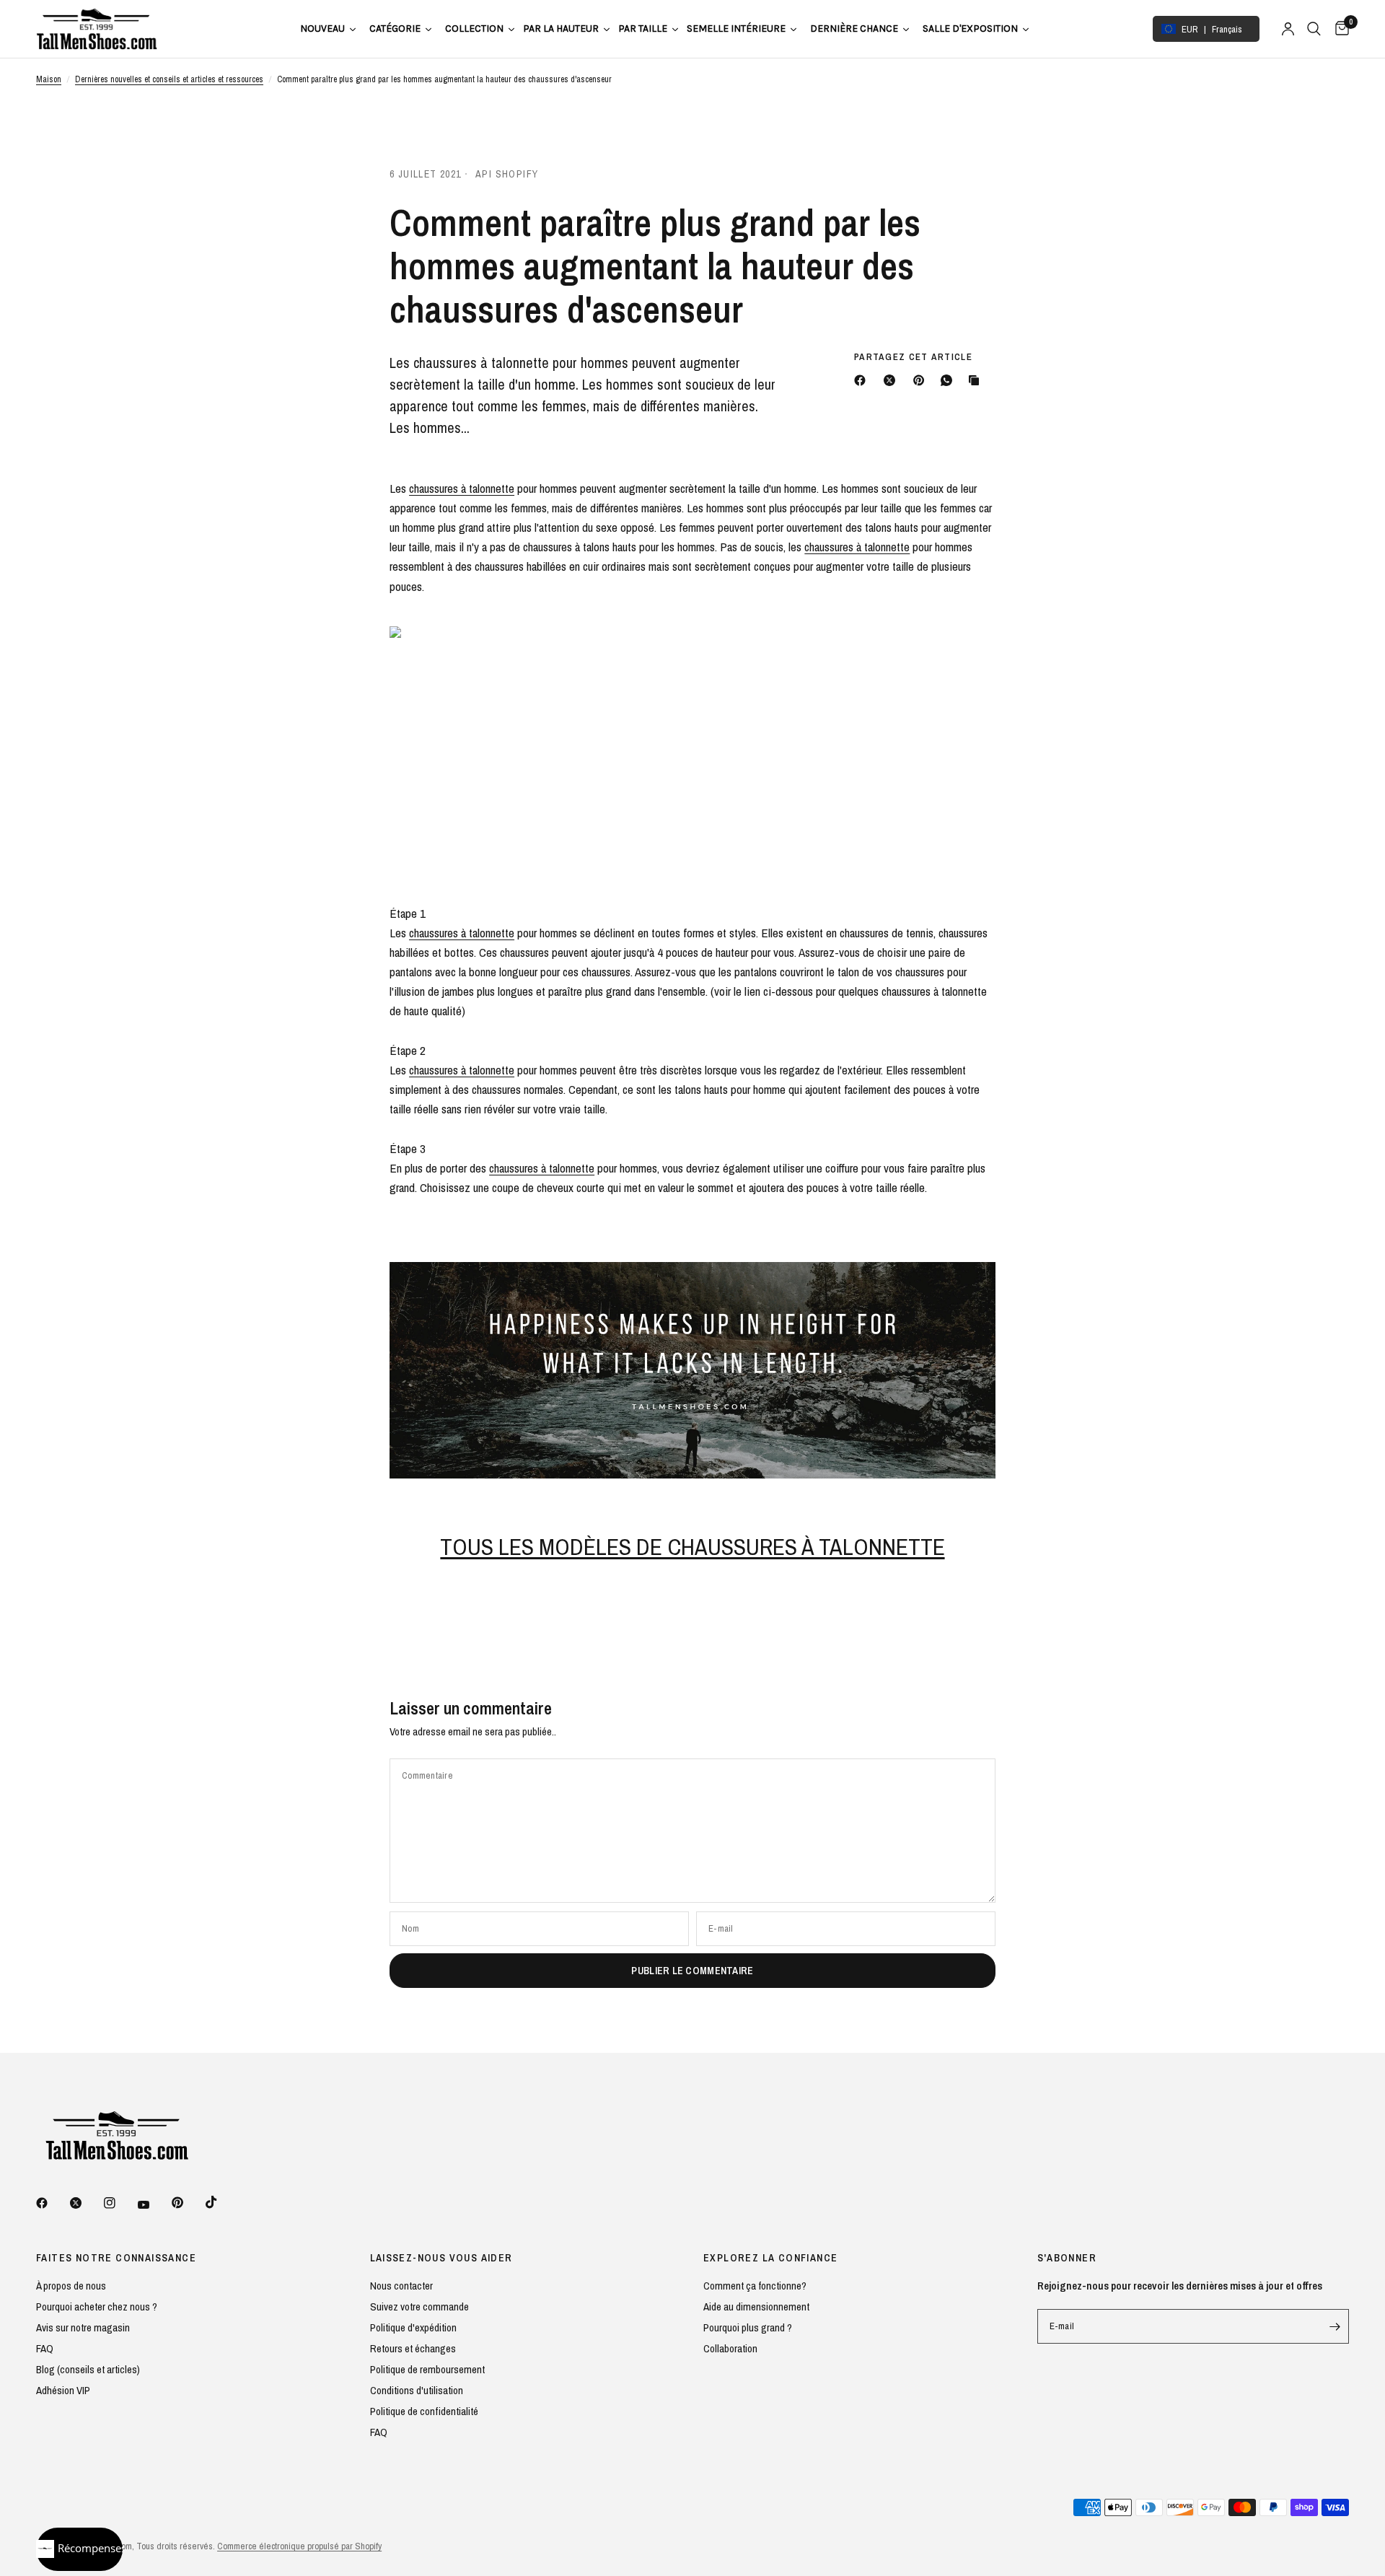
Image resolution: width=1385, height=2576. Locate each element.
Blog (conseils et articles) (88, 2369)
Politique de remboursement (427, 2369)
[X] (892, 380)
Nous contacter (401, 2286)
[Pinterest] (922, 380)
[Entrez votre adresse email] (1335, 2326)
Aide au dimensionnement (756, 2306)
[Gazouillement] (86, 2203)
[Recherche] (1314, 29)
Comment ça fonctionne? (755, 2286)
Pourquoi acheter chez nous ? (97, 2306)
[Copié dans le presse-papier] (977, 380)
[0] (1338, 29)
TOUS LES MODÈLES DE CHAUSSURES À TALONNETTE (692, 1547)
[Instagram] (120, 2203)
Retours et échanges (413, 2348)
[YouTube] (154, 2204)
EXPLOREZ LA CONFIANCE (770, 2258)
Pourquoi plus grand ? (748, 2327)
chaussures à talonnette (462, 488)
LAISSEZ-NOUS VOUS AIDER (441, 2258)
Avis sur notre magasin (83, 2327)
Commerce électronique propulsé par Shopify (299, 2546)
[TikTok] (221, 2202)
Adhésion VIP (63, 2390)
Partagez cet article (913, 357)
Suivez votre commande (419, 2306)
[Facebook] (863, 380)
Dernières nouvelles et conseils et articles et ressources (169, 79)
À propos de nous (71, 2286)
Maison (49, 79)
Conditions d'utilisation (417, 2390)
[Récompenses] (79, 2549)
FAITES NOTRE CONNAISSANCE (116, 2258)
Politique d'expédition (413, 2327)
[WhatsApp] (949, 380)
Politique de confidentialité (424, 2411)
